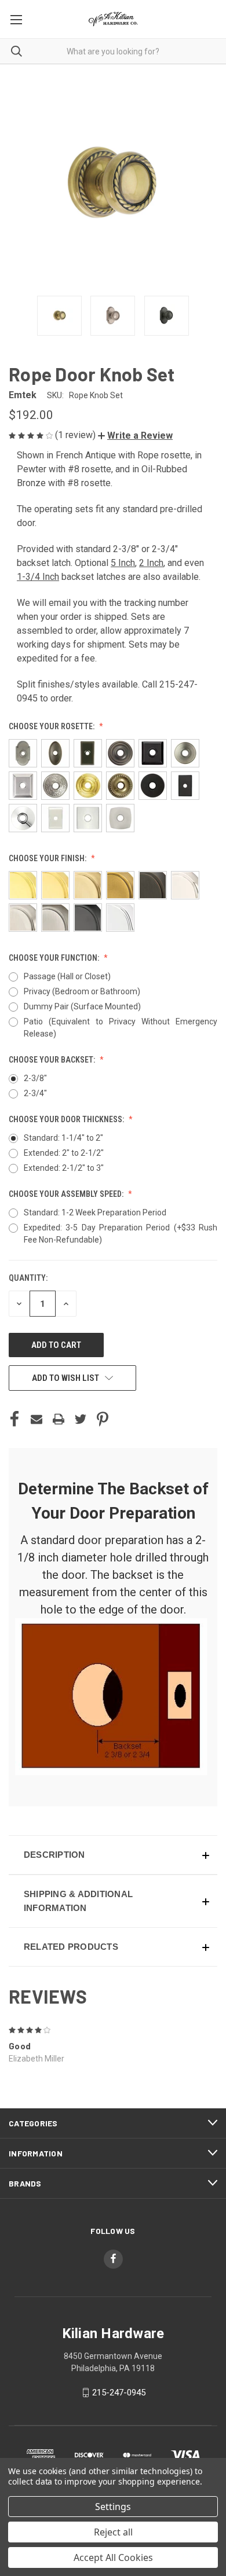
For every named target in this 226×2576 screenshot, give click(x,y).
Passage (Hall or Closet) (67, 976)
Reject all (113, 2532)
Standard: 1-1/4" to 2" (63, 1138)
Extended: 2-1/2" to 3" (64, 1168)
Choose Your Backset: (53, 1060)
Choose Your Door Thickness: (67, 1119)
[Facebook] (14, 1419)
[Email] (37, 1419)
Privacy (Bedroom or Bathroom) (82, 991)
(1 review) (76, 435)
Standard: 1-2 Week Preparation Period (95, 1212)
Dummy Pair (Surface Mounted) (82, 1006)
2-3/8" (35, 1078)
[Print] (59, 1419)
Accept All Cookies (113, 2557)
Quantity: (28, 1278)
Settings (113, 2507)
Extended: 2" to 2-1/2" (64, 1153)
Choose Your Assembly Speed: (67, 1194)
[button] (135, 436)
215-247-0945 (119, 2393)
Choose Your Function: (55, 958)
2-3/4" (35, 1093)
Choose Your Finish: (48, 858)
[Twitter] (81, 1419)
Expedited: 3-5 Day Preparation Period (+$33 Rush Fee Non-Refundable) (121, 1234)
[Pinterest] (103, 1419)
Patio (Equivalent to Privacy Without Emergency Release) (121, 1028)
